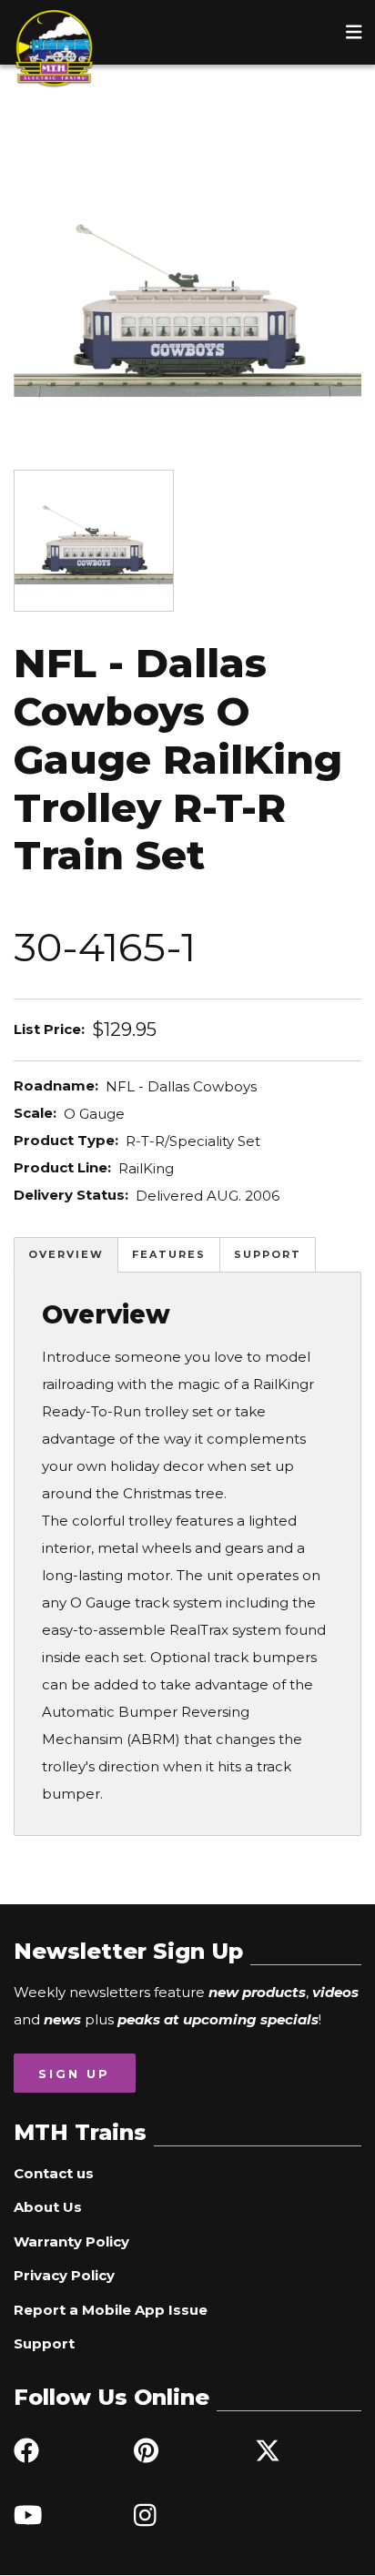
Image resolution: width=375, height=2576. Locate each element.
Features (169, 1254)
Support (268, 1254)
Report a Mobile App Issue (111, 2310)
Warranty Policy (71, 2241)
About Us (48, 2207)
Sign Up (74, 2074)
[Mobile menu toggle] (354, 32)
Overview (66, 1254)
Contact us (54, 2173)
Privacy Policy (64, 2275)
